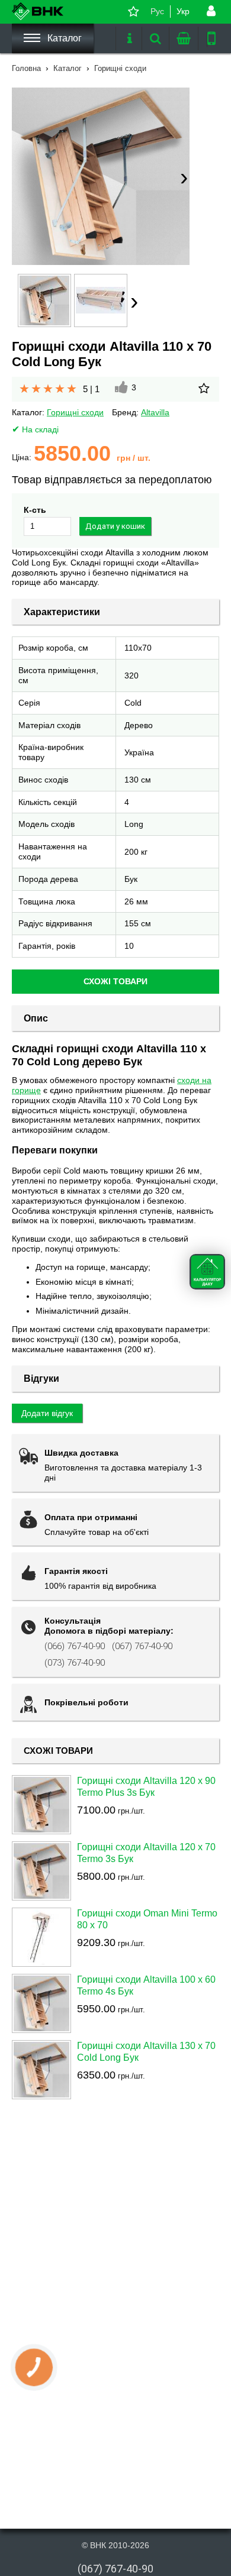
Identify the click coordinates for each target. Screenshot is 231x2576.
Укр (183, 11)
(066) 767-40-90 (75, 1646)
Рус (157, 11)
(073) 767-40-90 (75, 1663)
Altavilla (155, 412)
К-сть (35, 510)
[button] (101, 176)
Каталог (63, 38)
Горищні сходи (75, 412)
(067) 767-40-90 (142, 1646)
